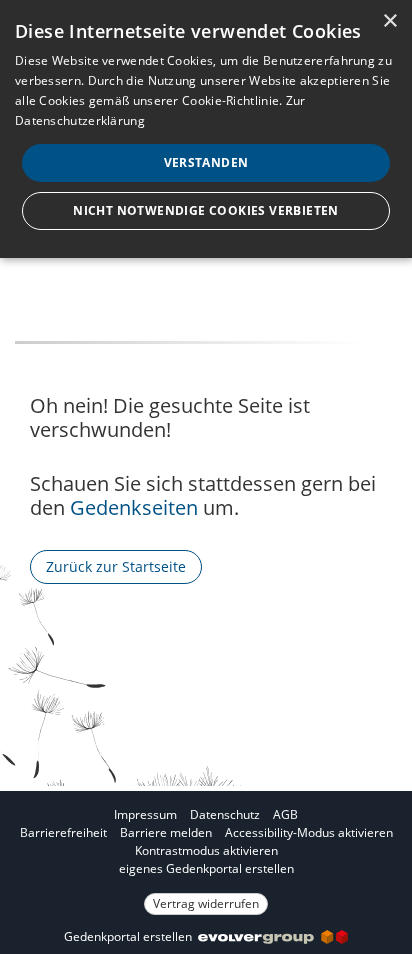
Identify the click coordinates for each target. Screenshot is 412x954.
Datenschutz (225, 814)
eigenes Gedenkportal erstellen (206, 868)
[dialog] (206, 129)
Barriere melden (166, 832)
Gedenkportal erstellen (131, 936)
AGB (285, 814)
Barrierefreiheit (63, 832)
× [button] (389, 21)
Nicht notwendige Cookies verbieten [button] (206, 210)
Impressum (145, 814)
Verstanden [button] (206, 162)
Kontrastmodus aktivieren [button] (206, 850)
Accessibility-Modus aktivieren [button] (309, 832)
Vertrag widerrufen (206, 903)
